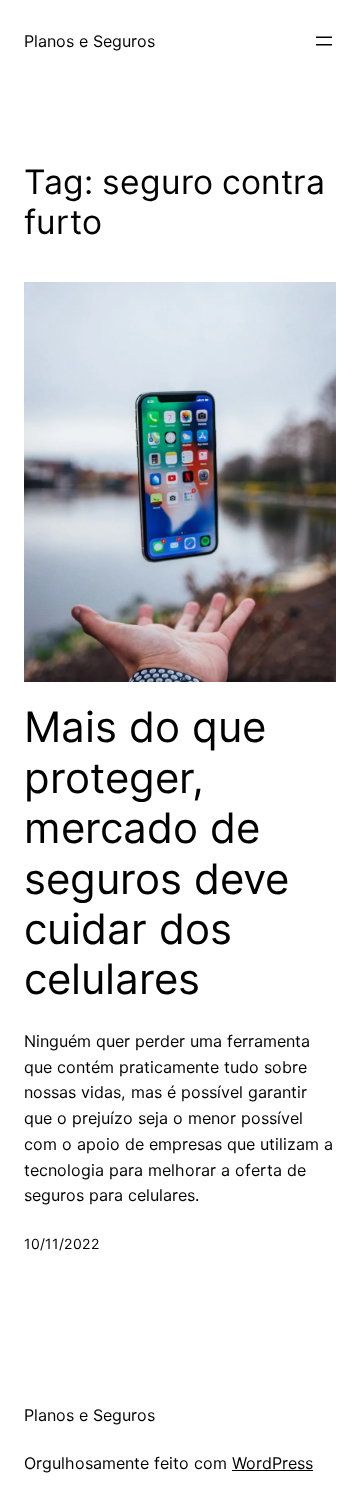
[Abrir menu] (324, 41)
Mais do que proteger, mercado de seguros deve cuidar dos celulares (156, 853)
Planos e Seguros (89, 41)
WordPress (272, 1463)
